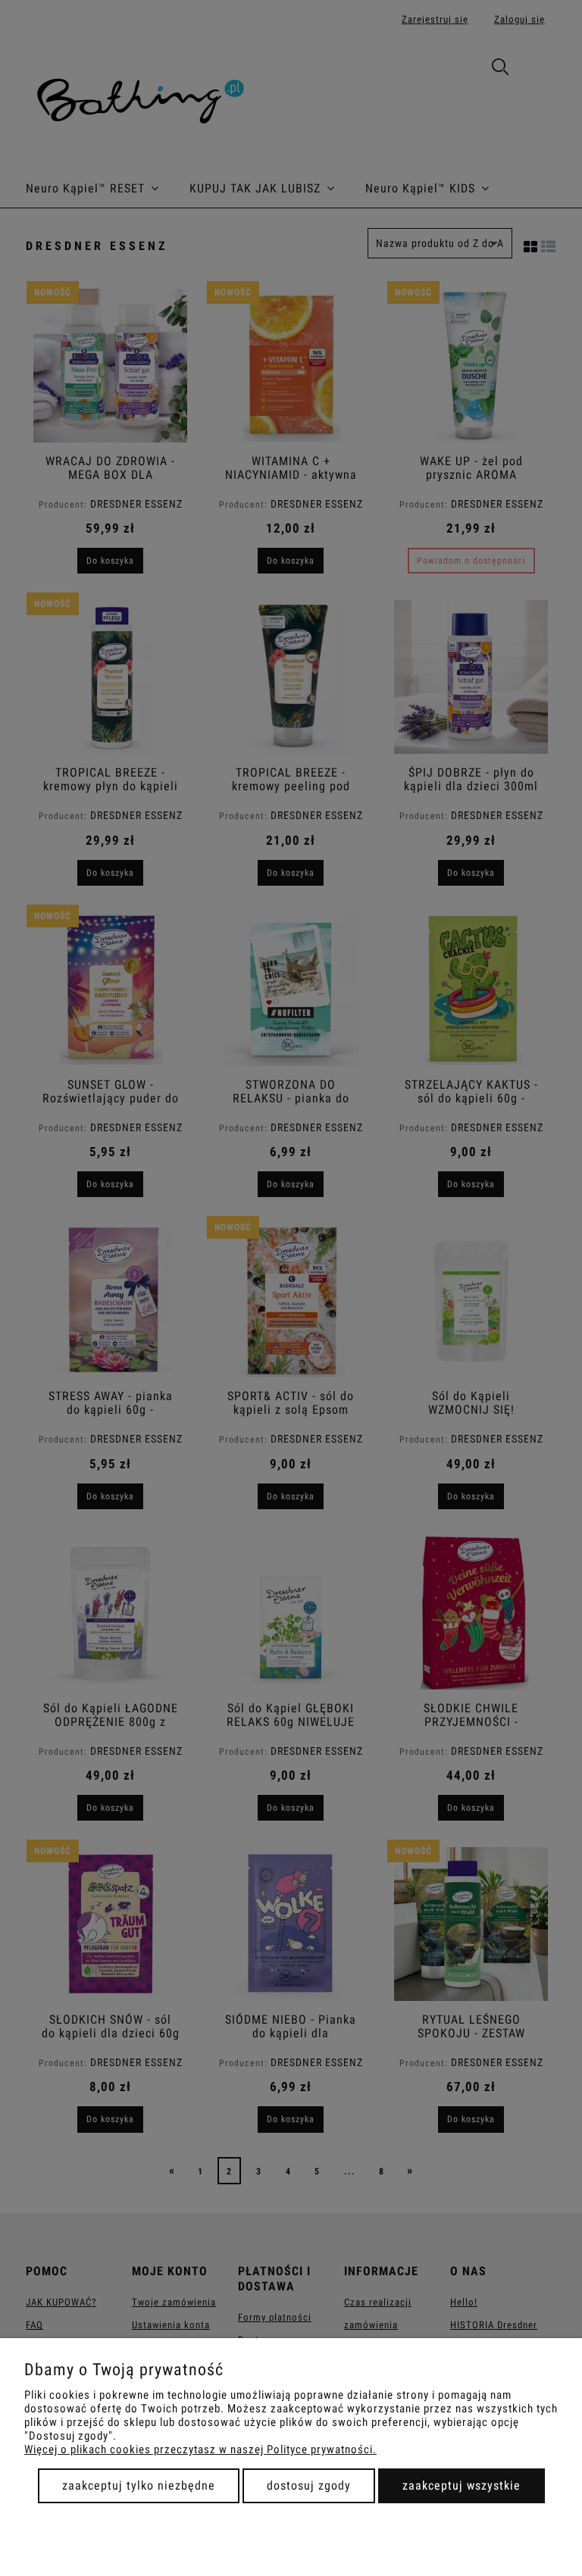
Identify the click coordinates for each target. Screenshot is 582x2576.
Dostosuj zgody (309, 2485)
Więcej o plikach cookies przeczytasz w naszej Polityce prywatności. (200, 2449)
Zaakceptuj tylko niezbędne (139, 2485)
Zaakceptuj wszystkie (462, 2485)
